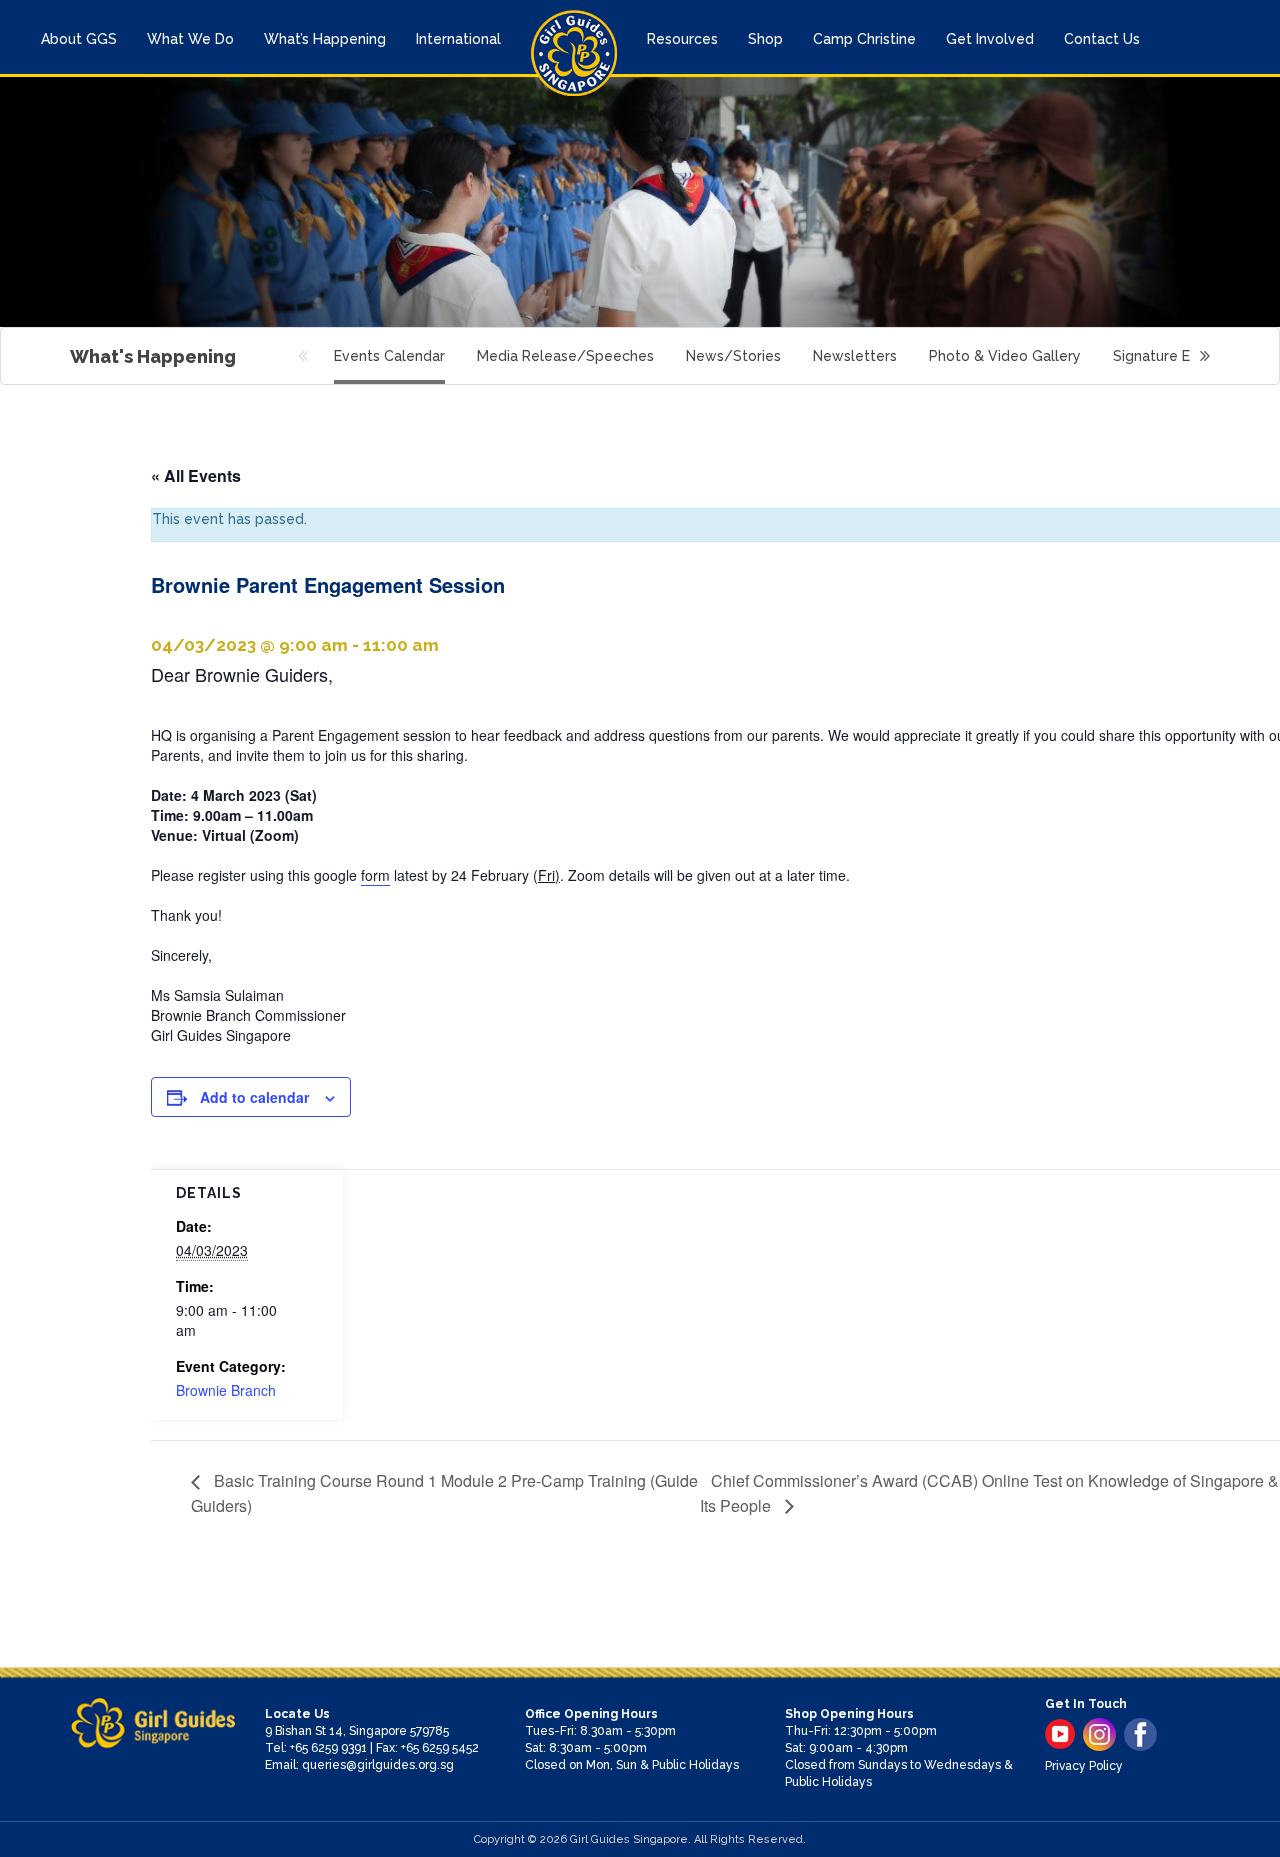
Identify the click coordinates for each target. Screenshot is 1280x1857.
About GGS (79, 39)
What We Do (190, 39)
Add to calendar (254, 1097)
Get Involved (990, 39)
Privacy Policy (1084, 1766)
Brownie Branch (226, 1390)
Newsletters (855, 356)
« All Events (196, 475)
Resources (682, 39)
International (458, 39)
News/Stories (733, 356)
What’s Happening (325, 39)
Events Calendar (389, 356)
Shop (765, 39)
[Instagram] (1099, 1734)
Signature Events (1170, 356)
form (375, 875)
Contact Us (1102, 39)
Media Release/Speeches (565, 356)
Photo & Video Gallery (1005, 356)
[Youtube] (1060, 1734)
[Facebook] (1140, 1734)
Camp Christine (864, 39)
